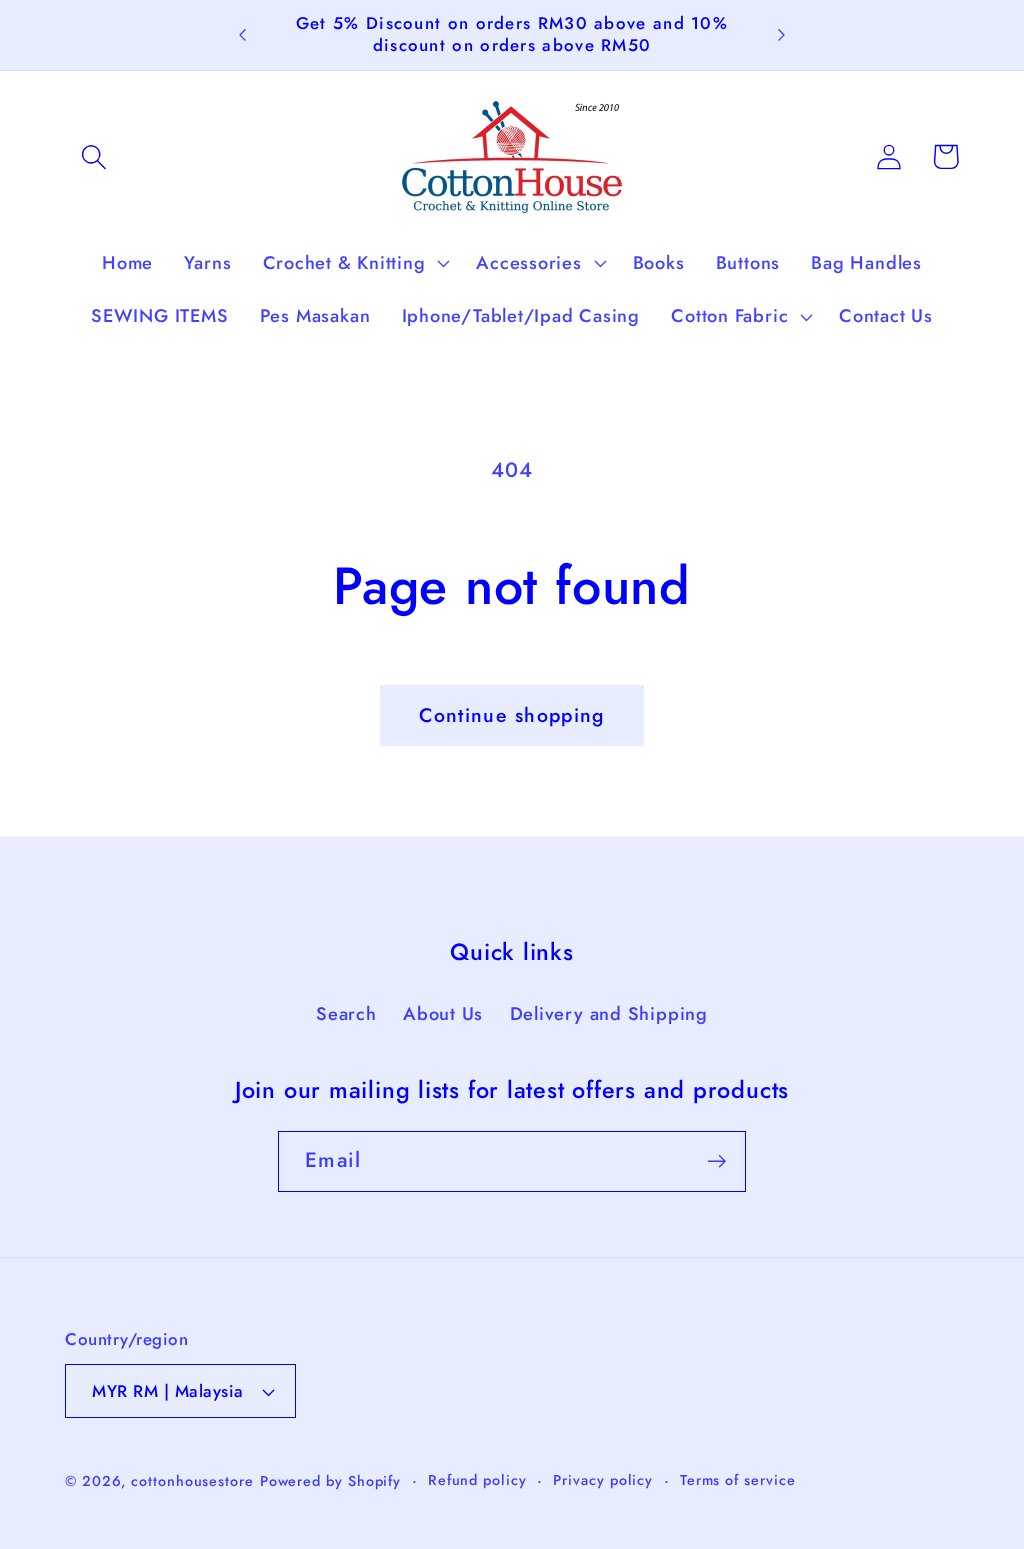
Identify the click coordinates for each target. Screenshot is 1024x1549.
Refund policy (477, 1480)
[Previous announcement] (242, 35)
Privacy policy (603, 1480)
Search (346, 1014)
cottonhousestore (192, 1481)
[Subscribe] (716, 1161)
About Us (443, 1014)
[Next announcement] (782, 35)
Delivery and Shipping (609, 1014)
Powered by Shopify (330, 1481)
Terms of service (738, 1480)
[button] (93, 156)
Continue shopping (511, 715)
